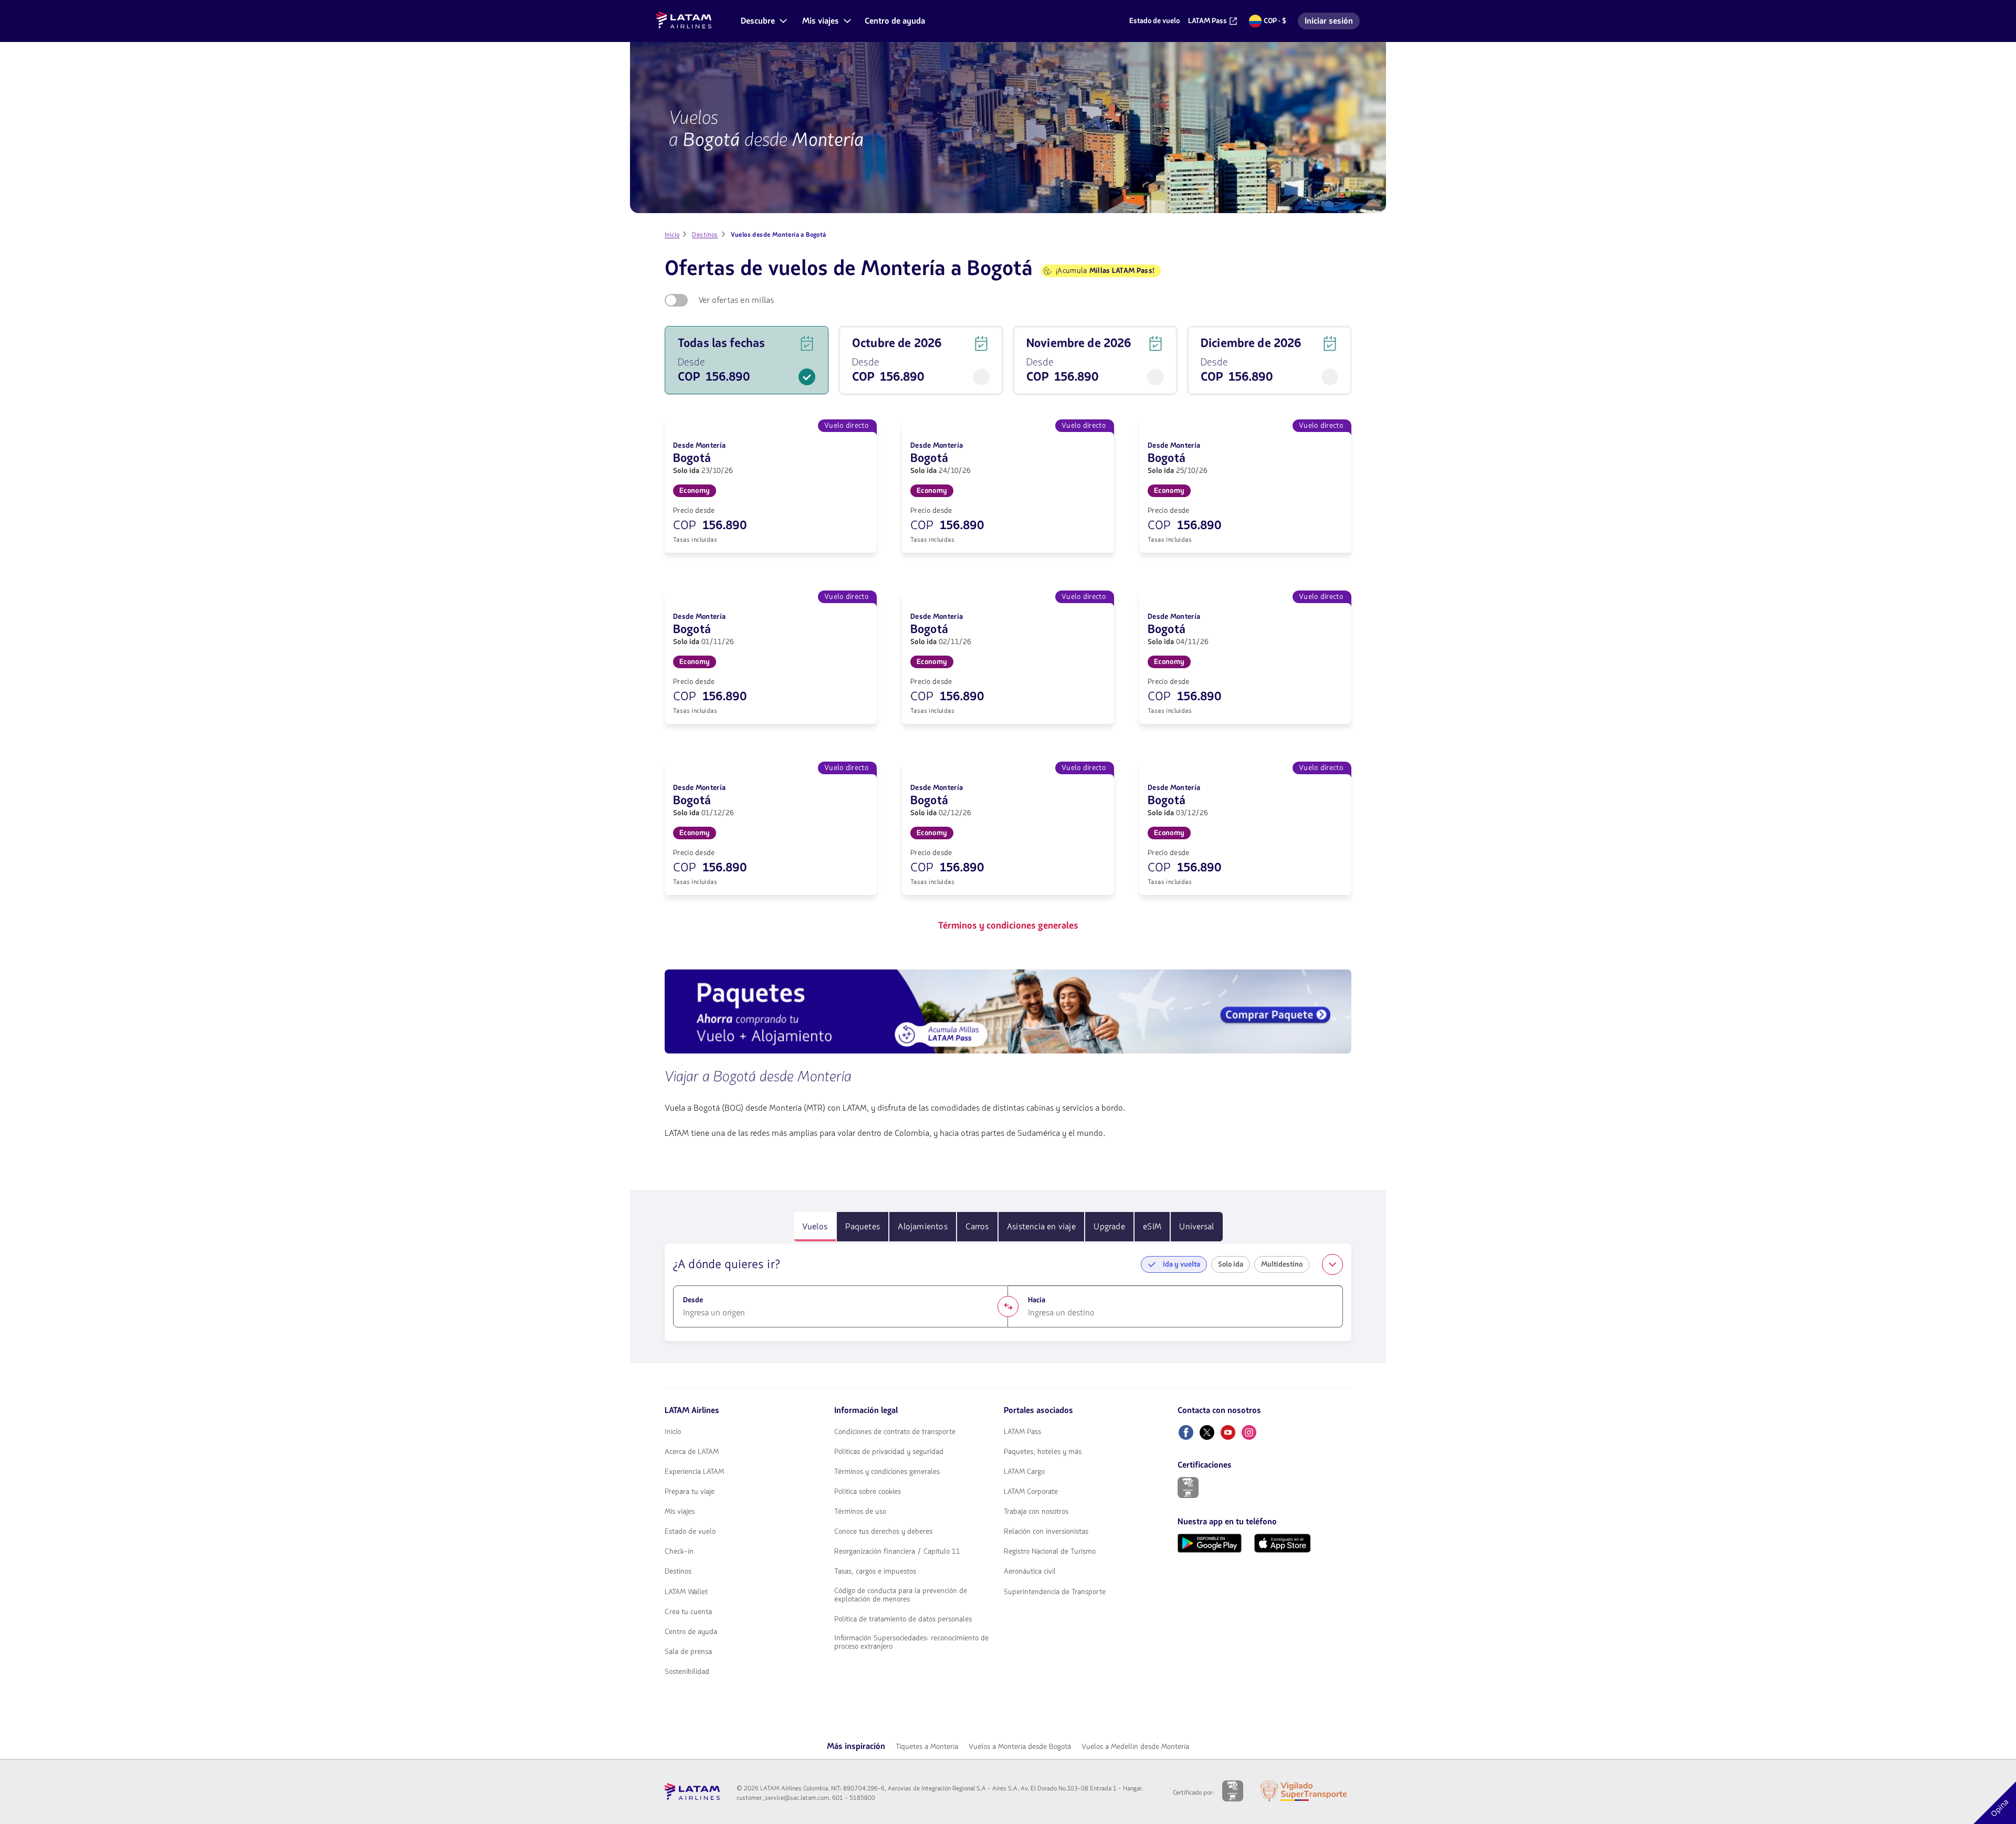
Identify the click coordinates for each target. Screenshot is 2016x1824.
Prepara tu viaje (690, 1492)
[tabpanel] (1008, 1292)
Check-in (679, 1552)
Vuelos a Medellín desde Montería (1135, 1747)
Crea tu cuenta (688, 1612)
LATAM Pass (1022, 1432)
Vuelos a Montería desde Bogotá (1020, 1747)
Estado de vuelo (690, 1532)
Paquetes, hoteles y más (1043, 1452)
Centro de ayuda (691, 1632)
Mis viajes (680, 1512)
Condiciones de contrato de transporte (895, 1432)
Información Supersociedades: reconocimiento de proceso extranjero (911, 1642)
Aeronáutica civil (1030, 1572)
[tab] (815, 1227)
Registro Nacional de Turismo (1050, 1552)
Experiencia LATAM (694, 1472)
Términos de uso (860, 1512)
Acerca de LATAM (692, 1452)
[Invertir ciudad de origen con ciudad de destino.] (1008, 1306)
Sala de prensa (688, 1652)
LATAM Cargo (1024, 1472)
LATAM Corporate (1031, 1492)
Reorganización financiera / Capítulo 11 (897, 1552)
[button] (763, 21)
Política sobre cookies (868, 1492)
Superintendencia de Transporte (1055, 1592)
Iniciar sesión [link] (1332, 22)
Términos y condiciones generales (887, 1472)
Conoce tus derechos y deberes (883, 1532)
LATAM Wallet (686, 1592)
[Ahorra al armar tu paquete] (1008, 1013)
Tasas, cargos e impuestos (875, 1572)
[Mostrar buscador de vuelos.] (1332, 1264)
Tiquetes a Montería (927, 1747)
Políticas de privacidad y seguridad (889, 1452)
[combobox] (841, 1313)
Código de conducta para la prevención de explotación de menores (901, 1595)
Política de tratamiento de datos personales (903, 1619)
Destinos (678, 1572)
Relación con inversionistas (1046, 1532)
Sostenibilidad (687, 1672)
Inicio (673, 1432)
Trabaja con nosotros (1036, 1512)
